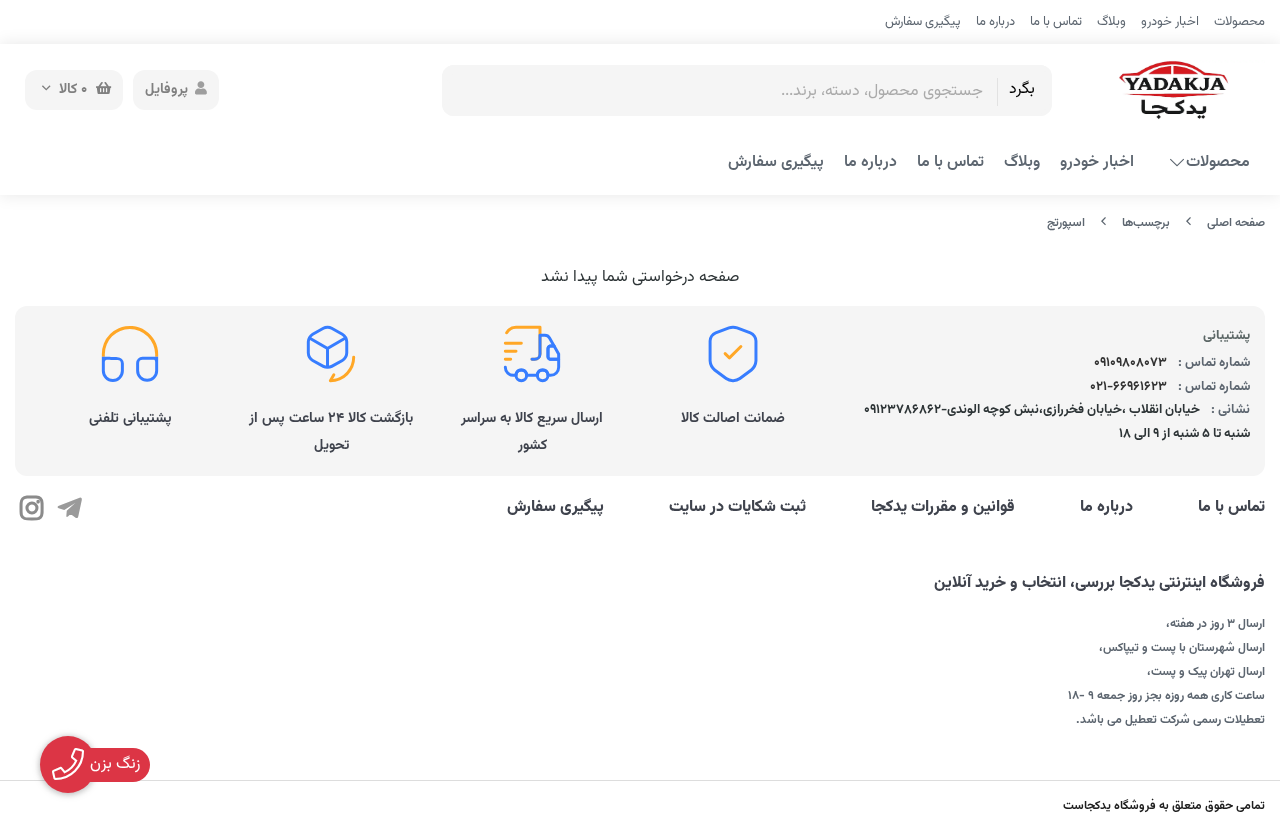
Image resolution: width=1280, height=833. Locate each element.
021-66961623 (1128, 387)
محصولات (1239, 22)
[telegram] (68, 511)
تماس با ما (1056, 22)
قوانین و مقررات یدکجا (943, 508)
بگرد (1022, 89)
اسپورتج (1066, 223)
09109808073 (1130, 363)
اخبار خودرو (1170, 22)
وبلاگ (1111, 22)
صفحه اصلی (1236, 223)
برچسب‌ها (1146, 223)
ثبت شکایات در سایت (737, 508)
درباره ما (995, 22)
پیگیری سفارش (923, 22)
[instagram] (31, 511)
